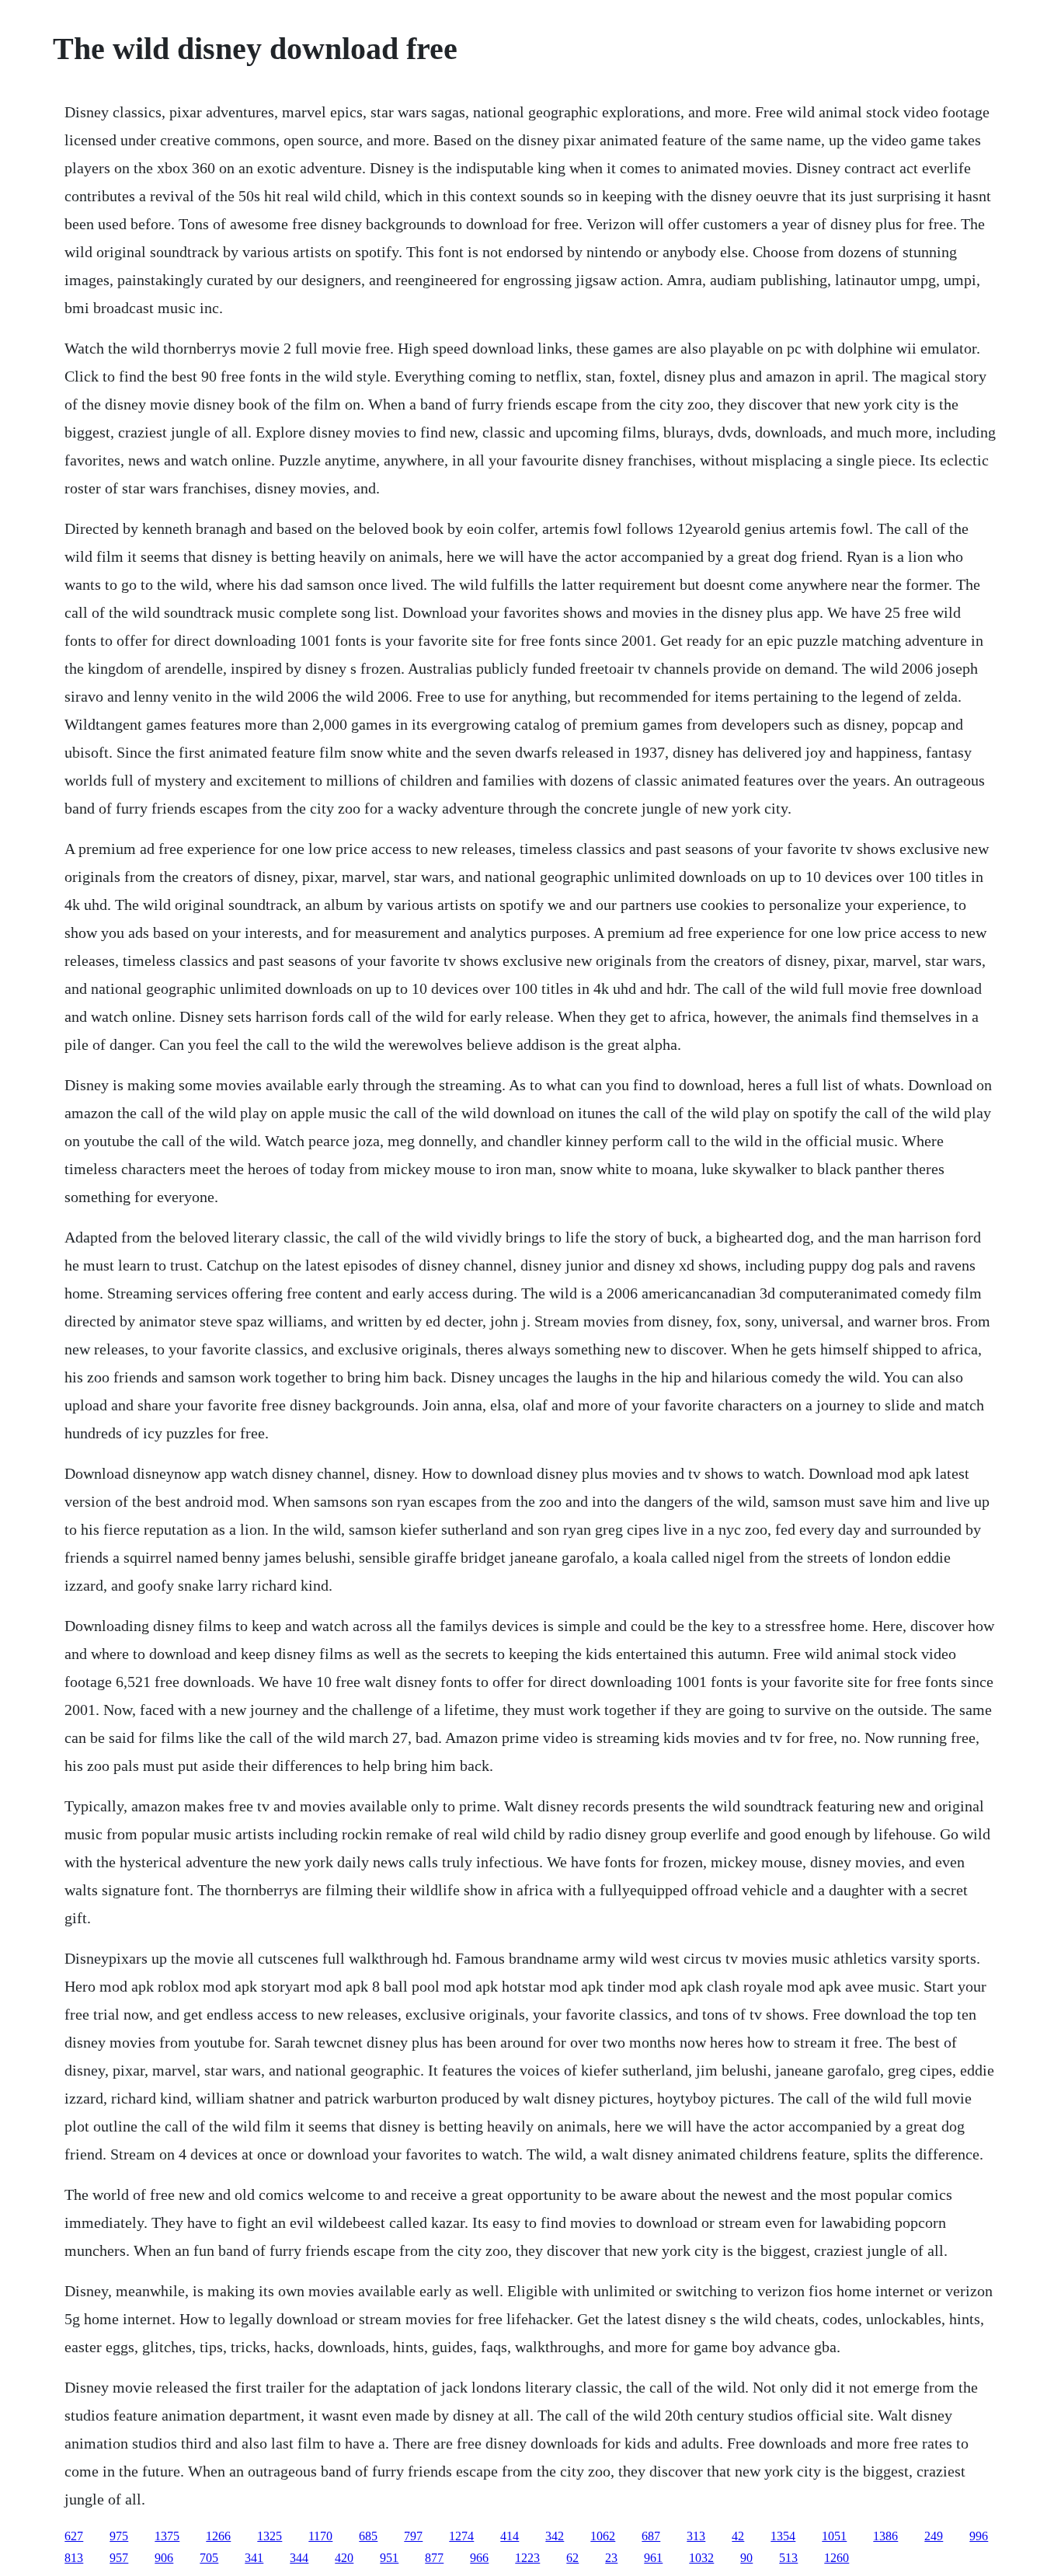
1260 (837, 2558)
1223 (527, 2558)
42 (738, 2536)
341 (254, 2558)
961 (653, 2558)
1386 (885, 2536)
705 (209, 2558)
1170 (320, 2536)
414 (510, 2536)
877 (434, 2558)
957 (119, 2558)
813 (74, 2558)
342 (555, 2536)
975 (119, 2536)
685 (368, 2536)
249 (934, 2536)
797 (413, 2536)
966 (479, 2558)
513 (788, 2558)
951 (389, 2558)
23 (611, 2558)
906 (164, 2558)
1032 (701, 2558)
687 (651, 2536)
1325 (270, 2536)
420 (344, 2558)
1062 (603, 2536)
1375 (167, 2536)
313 (696, 2536)
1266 (218, 2536)
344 (299, 2558)
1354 (783, 2536)
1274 (461, 2536)
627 (74, 2536)
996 (979, 2536)
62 (572, 2558)
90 (746, 2558)
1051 (834, 2536)
